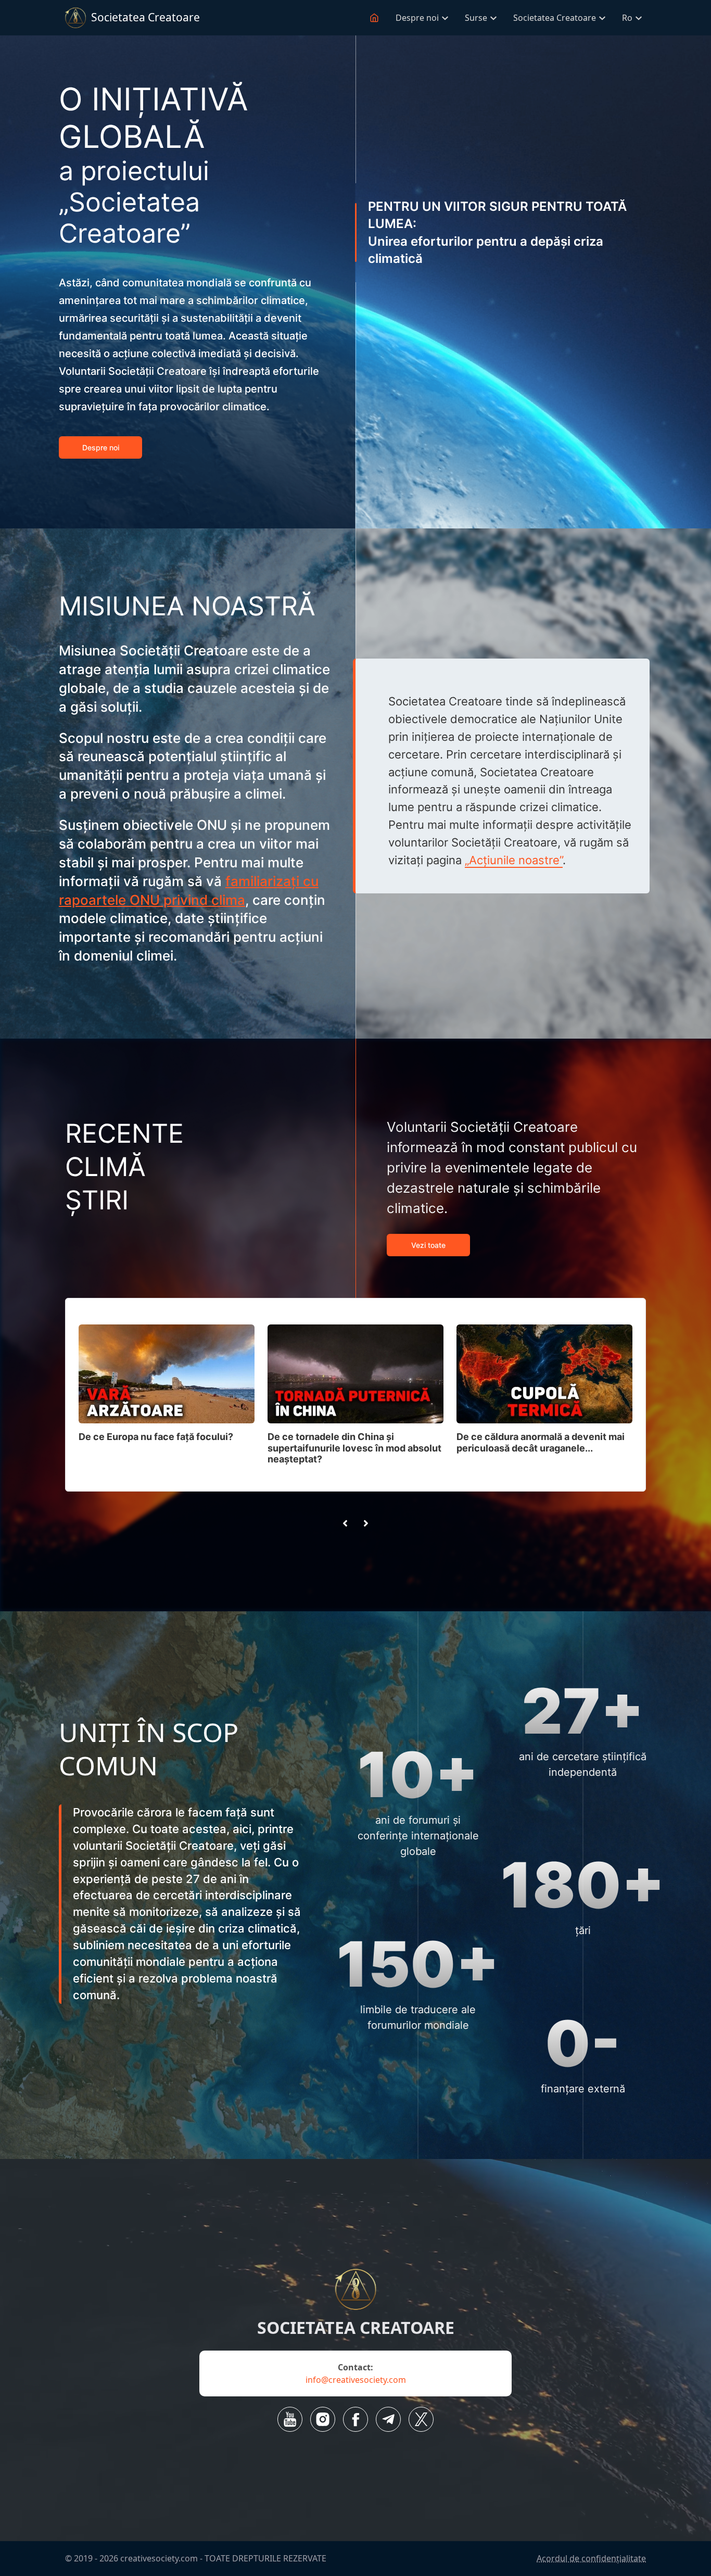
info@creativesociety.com (356, 2380)
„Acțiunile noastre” (514, 860)
